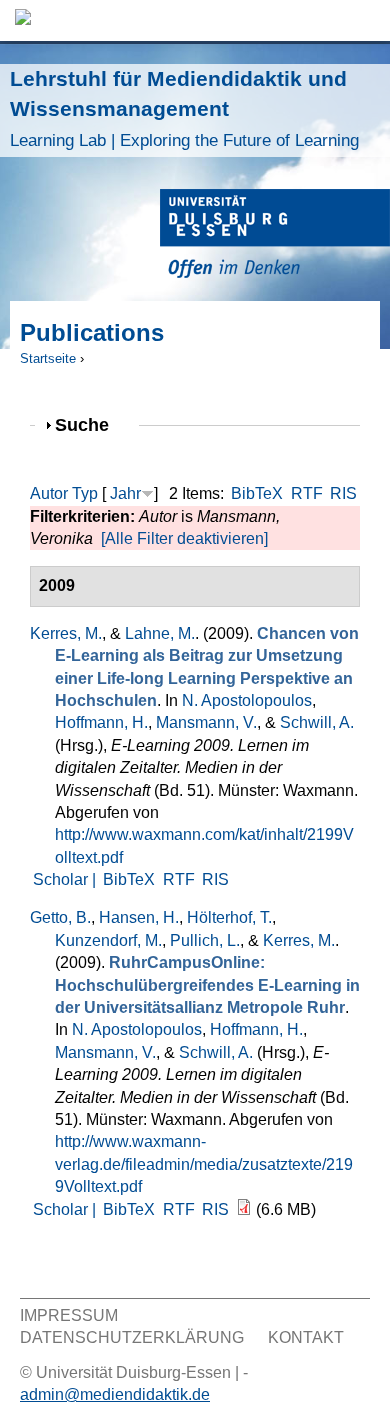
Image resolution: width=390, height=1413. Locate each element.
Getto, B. (60, 917)
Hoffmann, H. (101, 722)
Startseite (48, 358)
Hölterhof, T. (229, 917)
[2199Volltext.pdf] (244, 1209)
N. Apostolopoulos (247, 700)
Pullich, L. (205, 940)
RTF (307, 493)
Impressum (69, 1315)
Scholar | (66, 879)
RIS (343, 493)
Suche (90, 424)
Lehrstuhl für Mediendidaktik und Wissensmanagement (184, 108)
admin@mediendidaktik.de (115, 1394)
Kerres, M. (66, 633)
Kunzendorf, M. (108, 940)
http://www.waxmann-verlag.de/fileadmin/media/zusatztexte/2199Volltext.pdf (204, 1164)
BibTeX (257, 493)
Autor (49, 493)
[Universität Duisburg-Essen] (275, 236)
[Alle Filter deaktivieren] (184, 538)
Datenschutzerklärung (132, 1337)
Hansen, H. (139, 917)
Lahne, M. (160, 633)
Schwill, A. (317, 722)
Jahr (125, 493)
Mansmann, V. (206, 722)
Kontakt (306, 1337)
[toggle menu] (365, 20)
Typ (85, 493)
